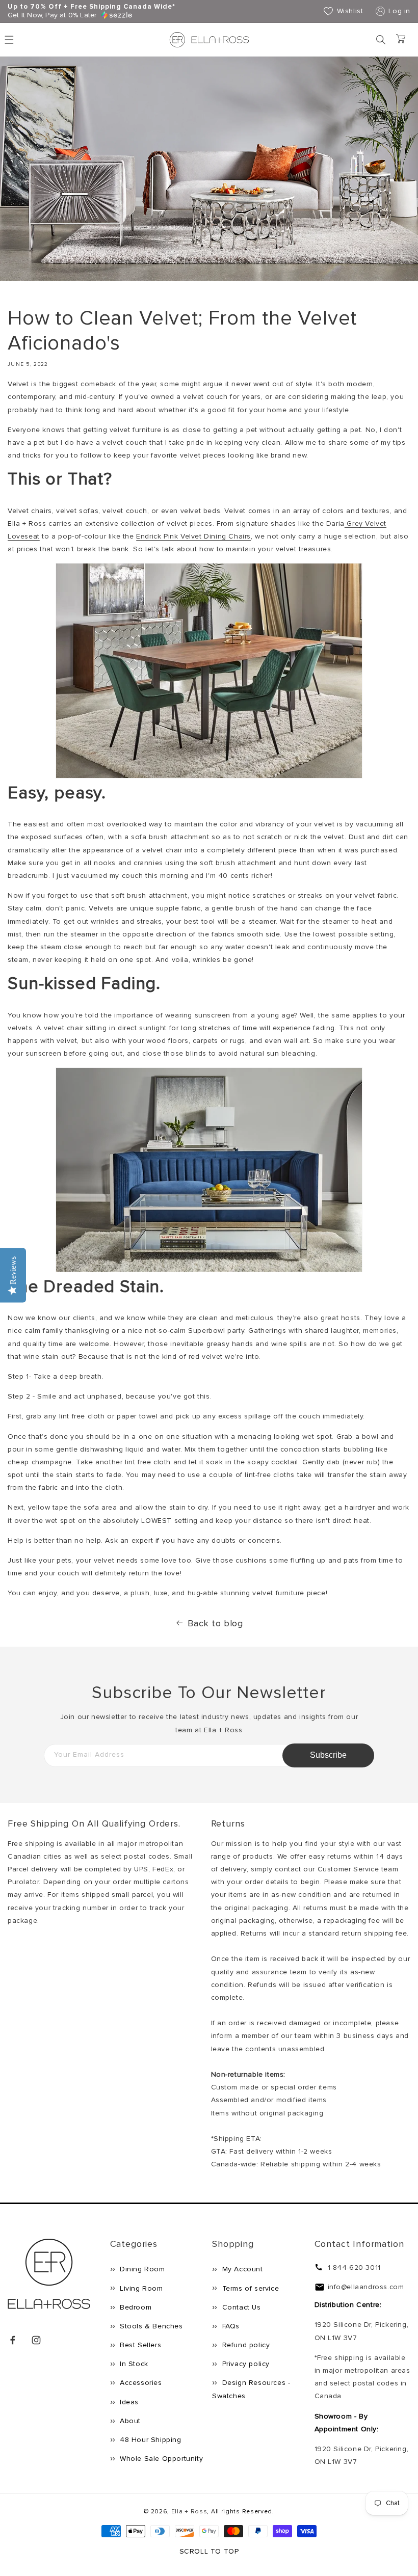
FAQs (230, 2326)
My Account (241, 2269)
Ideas (128, 2402)
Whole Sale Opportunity (161, 2459)
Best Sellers (140, 2345)
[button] (381, 40)
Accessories (140, 2383)
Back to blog (215, 1623)
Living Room (140, 2288)
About (129, 2421)
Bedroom (135, 2307)
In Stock (133, 2364)
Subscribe (328, 1755)
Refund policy (245, 2345)
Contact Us (240, 2307)
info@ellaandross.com (366, 2287)
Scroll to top (209, 2551)
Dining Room (141, 2269)
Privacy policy (245, 2364)
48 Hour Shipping (150, 2440)
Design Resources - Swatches (251, 2389)
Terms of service (249, 2288)
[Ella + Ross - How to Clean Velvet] (209, 776)
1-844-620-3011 (354, 2268)
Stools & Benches (150, 2326)
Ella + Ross (189, 2512)
